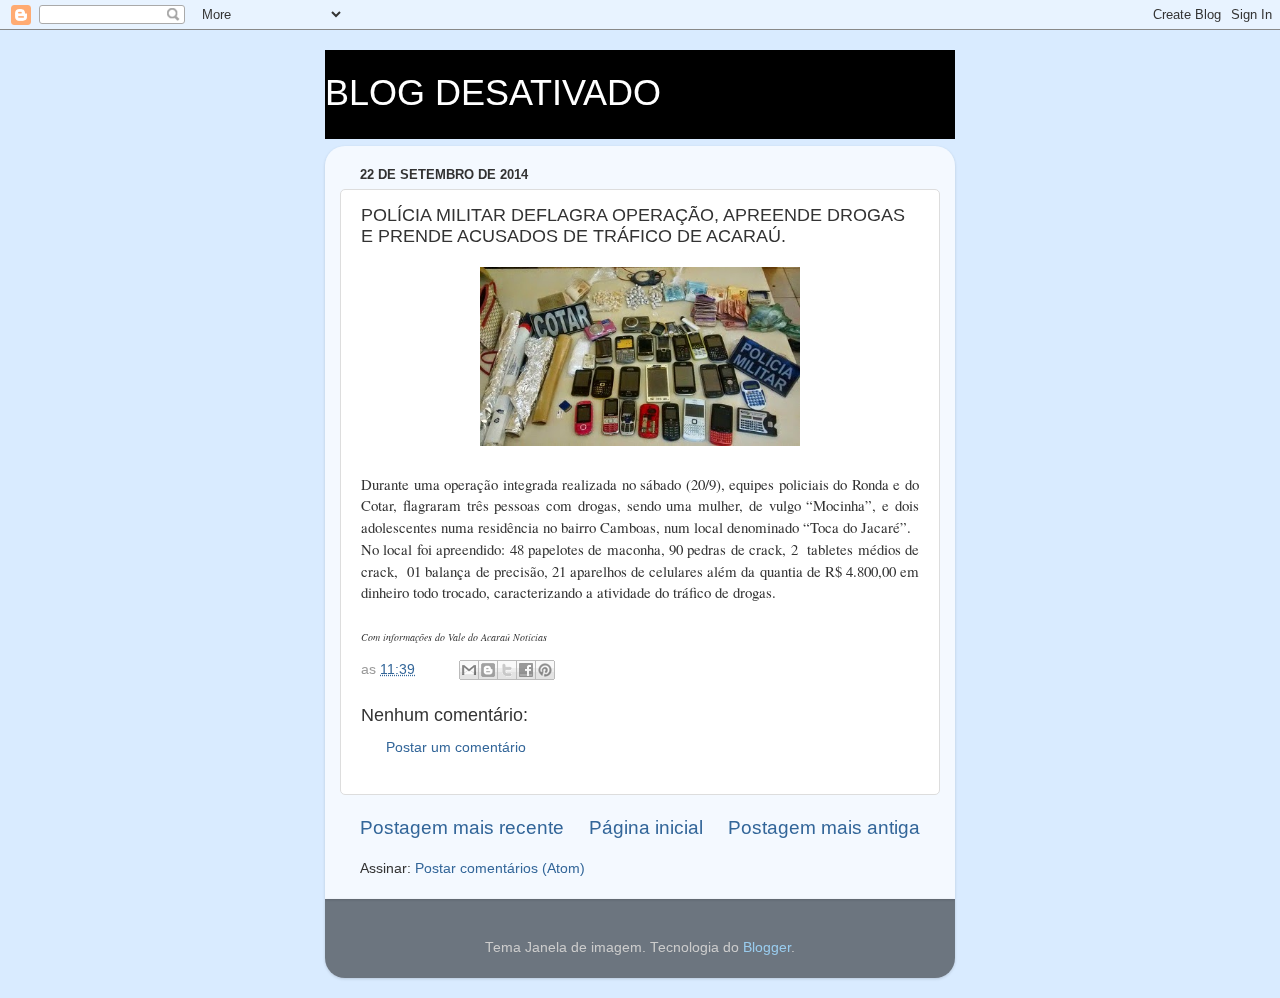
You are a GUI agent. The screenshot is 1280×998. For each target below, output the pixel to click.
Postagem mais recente (462, 827)
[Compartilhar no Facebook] (526, 670)
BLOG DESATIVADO (493, 92)
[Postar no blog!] (488, 670)
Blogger (767, 947)
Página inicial (646, 827)
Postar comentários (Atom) (500, 868)
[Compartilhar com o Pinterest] (545, 670)
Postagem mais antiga (824, 827)
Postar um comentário (456, 747)
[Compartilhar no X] (507, 670)
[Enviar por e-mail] (469, 670)
